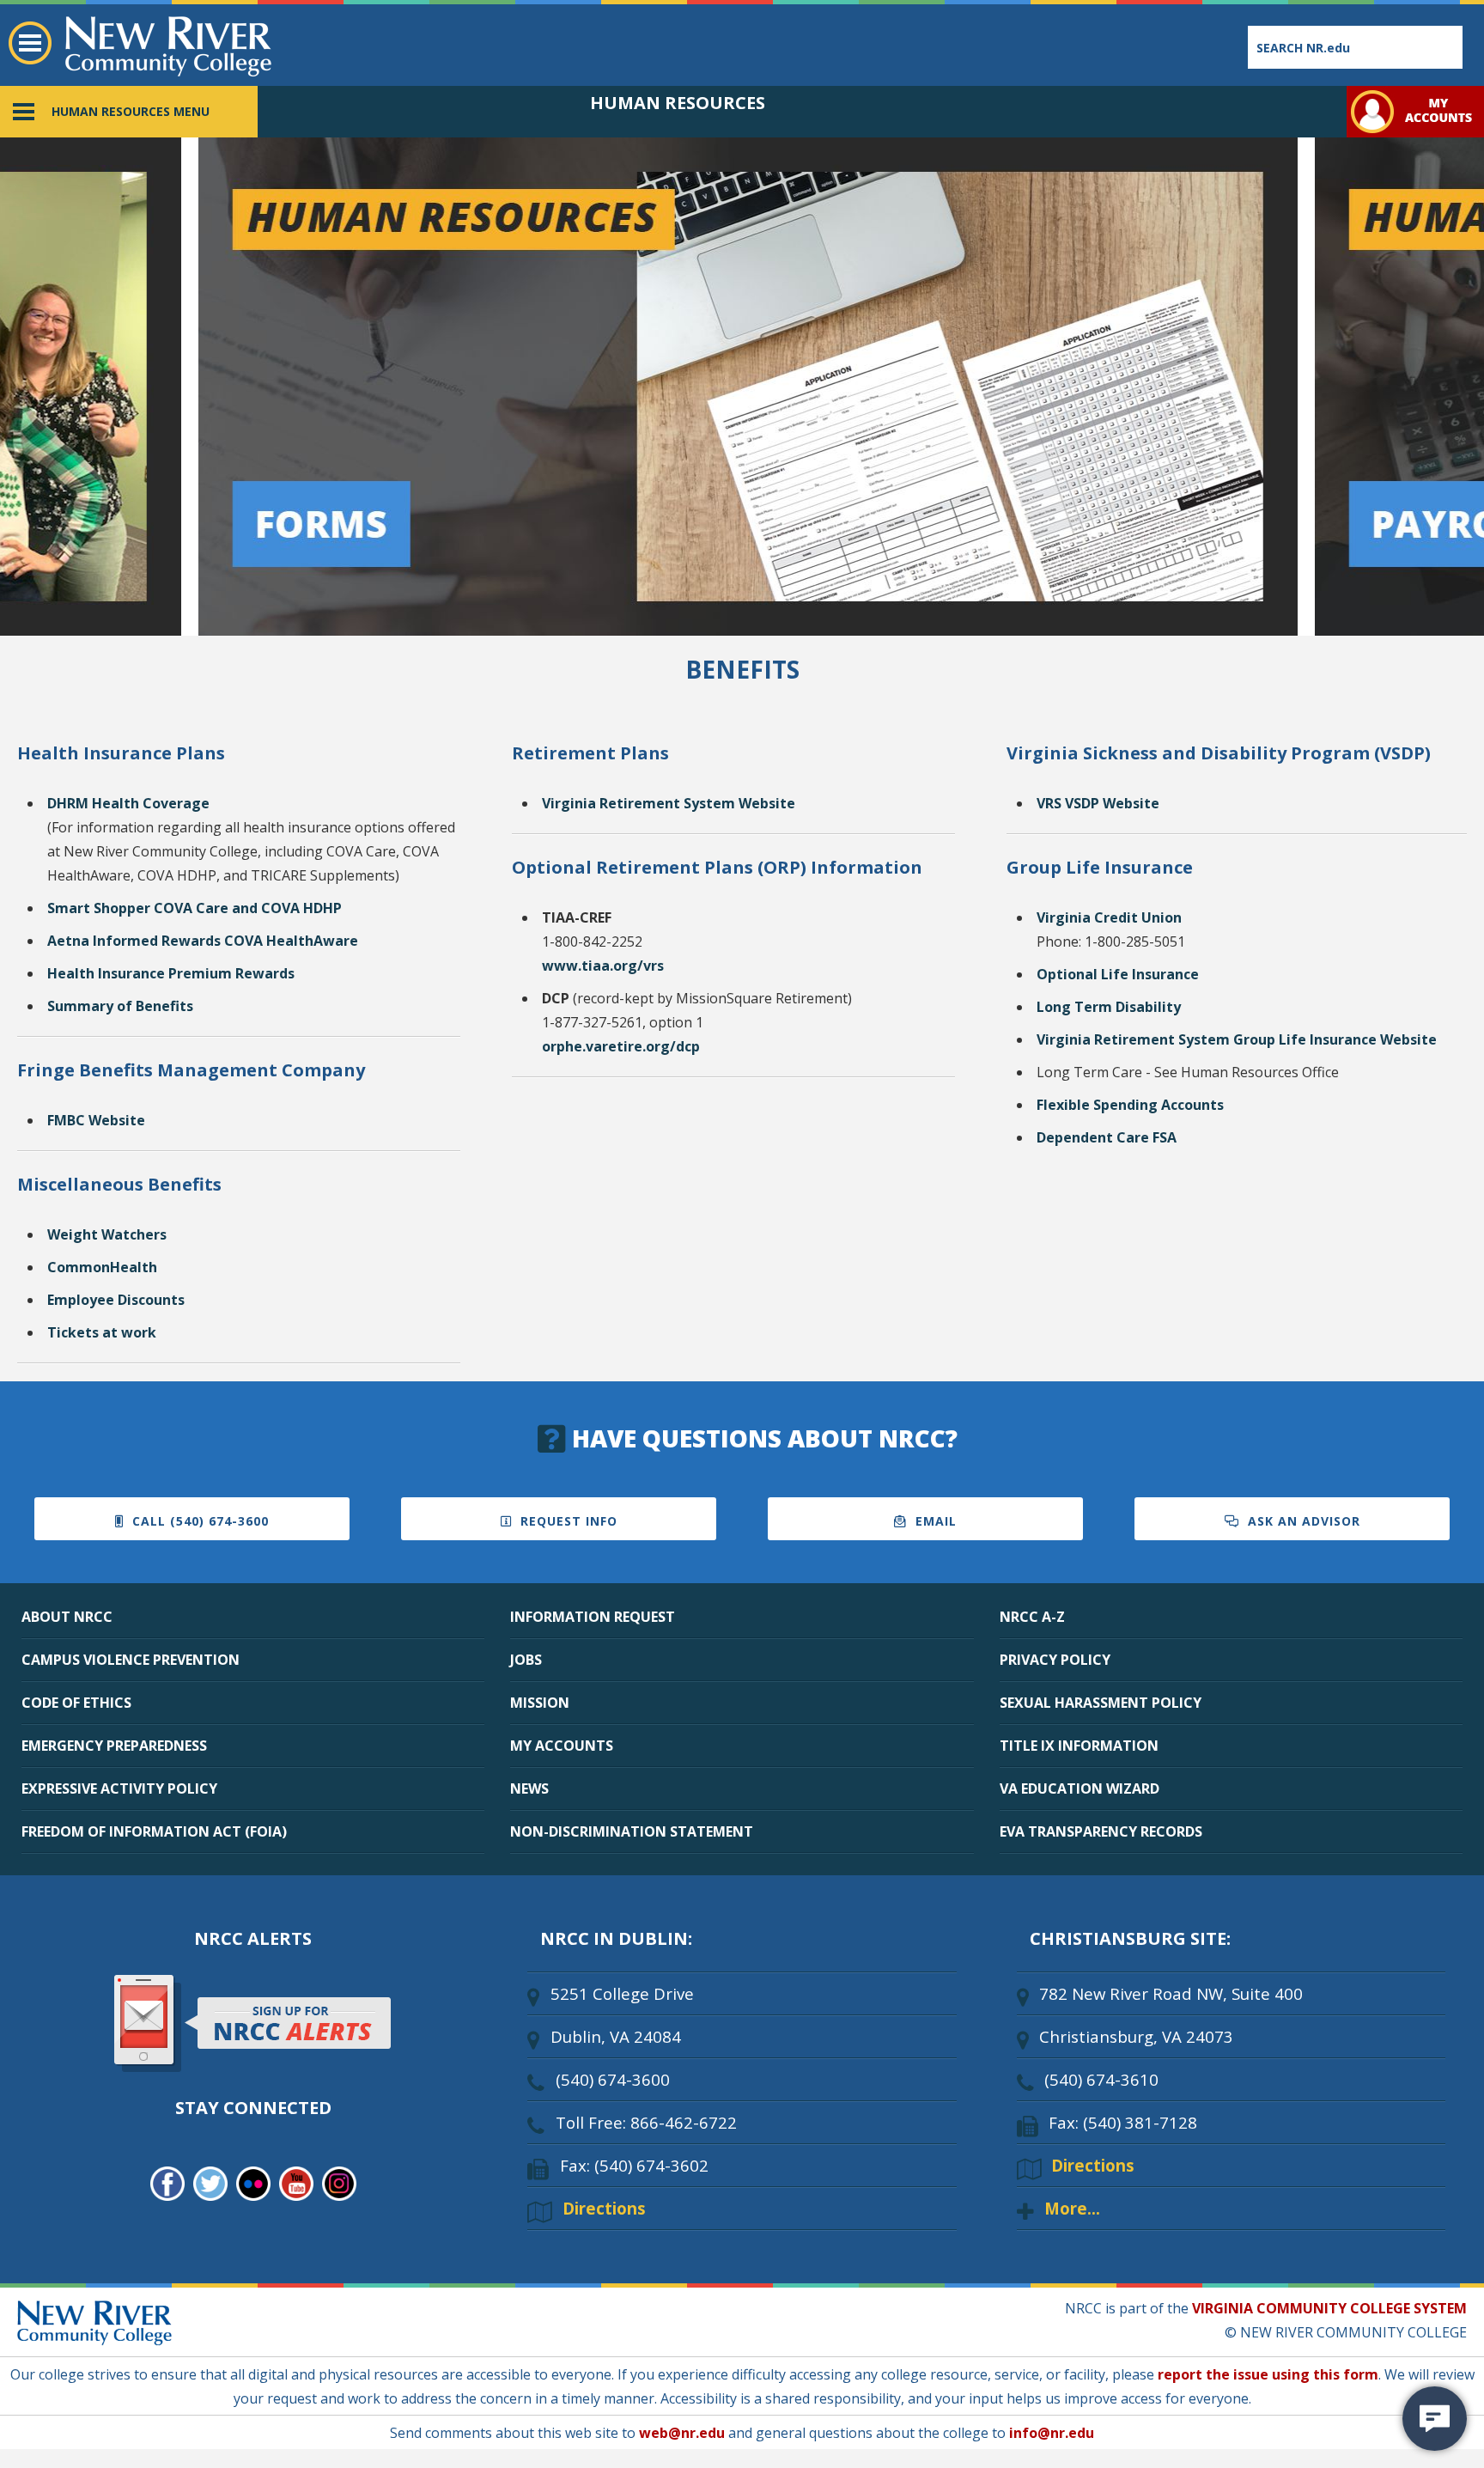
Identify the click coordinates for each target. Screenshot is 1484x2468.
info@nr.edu (1052, 2433)
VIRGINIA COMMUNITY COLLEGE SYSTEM (1329, 2308)
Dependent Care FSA (1107, 1137)
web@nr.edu (682, 2433)
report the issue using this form (1268, 2374)
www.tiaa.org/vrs (603, 966)
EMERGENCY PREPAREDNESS (114, 1746)
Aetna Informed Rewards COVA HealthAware (203, 941)
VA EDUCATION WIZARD (1080, 1789)
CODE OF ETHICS (76, 1703)
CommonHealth (102, 1267)
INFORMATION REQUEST (593, 1617)
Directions (604, 2208)
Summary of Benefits (120, 1006)
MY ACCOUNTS (562, 1746)
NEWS (529, 1789)
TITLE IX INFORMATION (1079, 1746)
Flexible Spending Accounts (1130, 1105)
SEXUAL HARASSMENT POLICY (1101, 1703)
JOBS (526, 1660)
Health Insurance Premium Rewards (171, 973)
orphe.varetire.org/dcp (621, 1046)
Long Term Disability (1109, 1007)
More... (1072, 2208)
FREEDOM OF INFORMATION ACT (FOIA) (154, 1831)
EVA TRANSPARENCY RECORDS (1101, 1831)
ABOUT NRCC (67, 1617)
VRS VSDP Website (1098, 803)
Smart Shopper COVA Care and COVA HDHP (195, 908)
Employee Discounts (116, 1300)
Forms (213, 147)
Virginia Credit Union (1109, 917)
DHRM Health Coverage (128, 803)
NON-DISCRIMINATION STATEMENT (632, 1831)
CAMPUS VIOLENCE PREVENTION (131, 1660)
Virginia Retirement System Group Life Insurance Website (1237, 1039)
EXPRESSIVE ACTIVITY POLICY (119, 1789)
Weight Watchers (107, 1234)
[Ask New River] (1435, 2419)
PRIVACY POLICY (1055, 1660)
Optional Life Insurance (1118, 974)
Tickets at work (102, 1332)
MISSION (540, 1703)
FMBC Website (96, 1120)
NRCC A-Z (1032, 1617)
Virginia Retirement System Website (669, 803)
